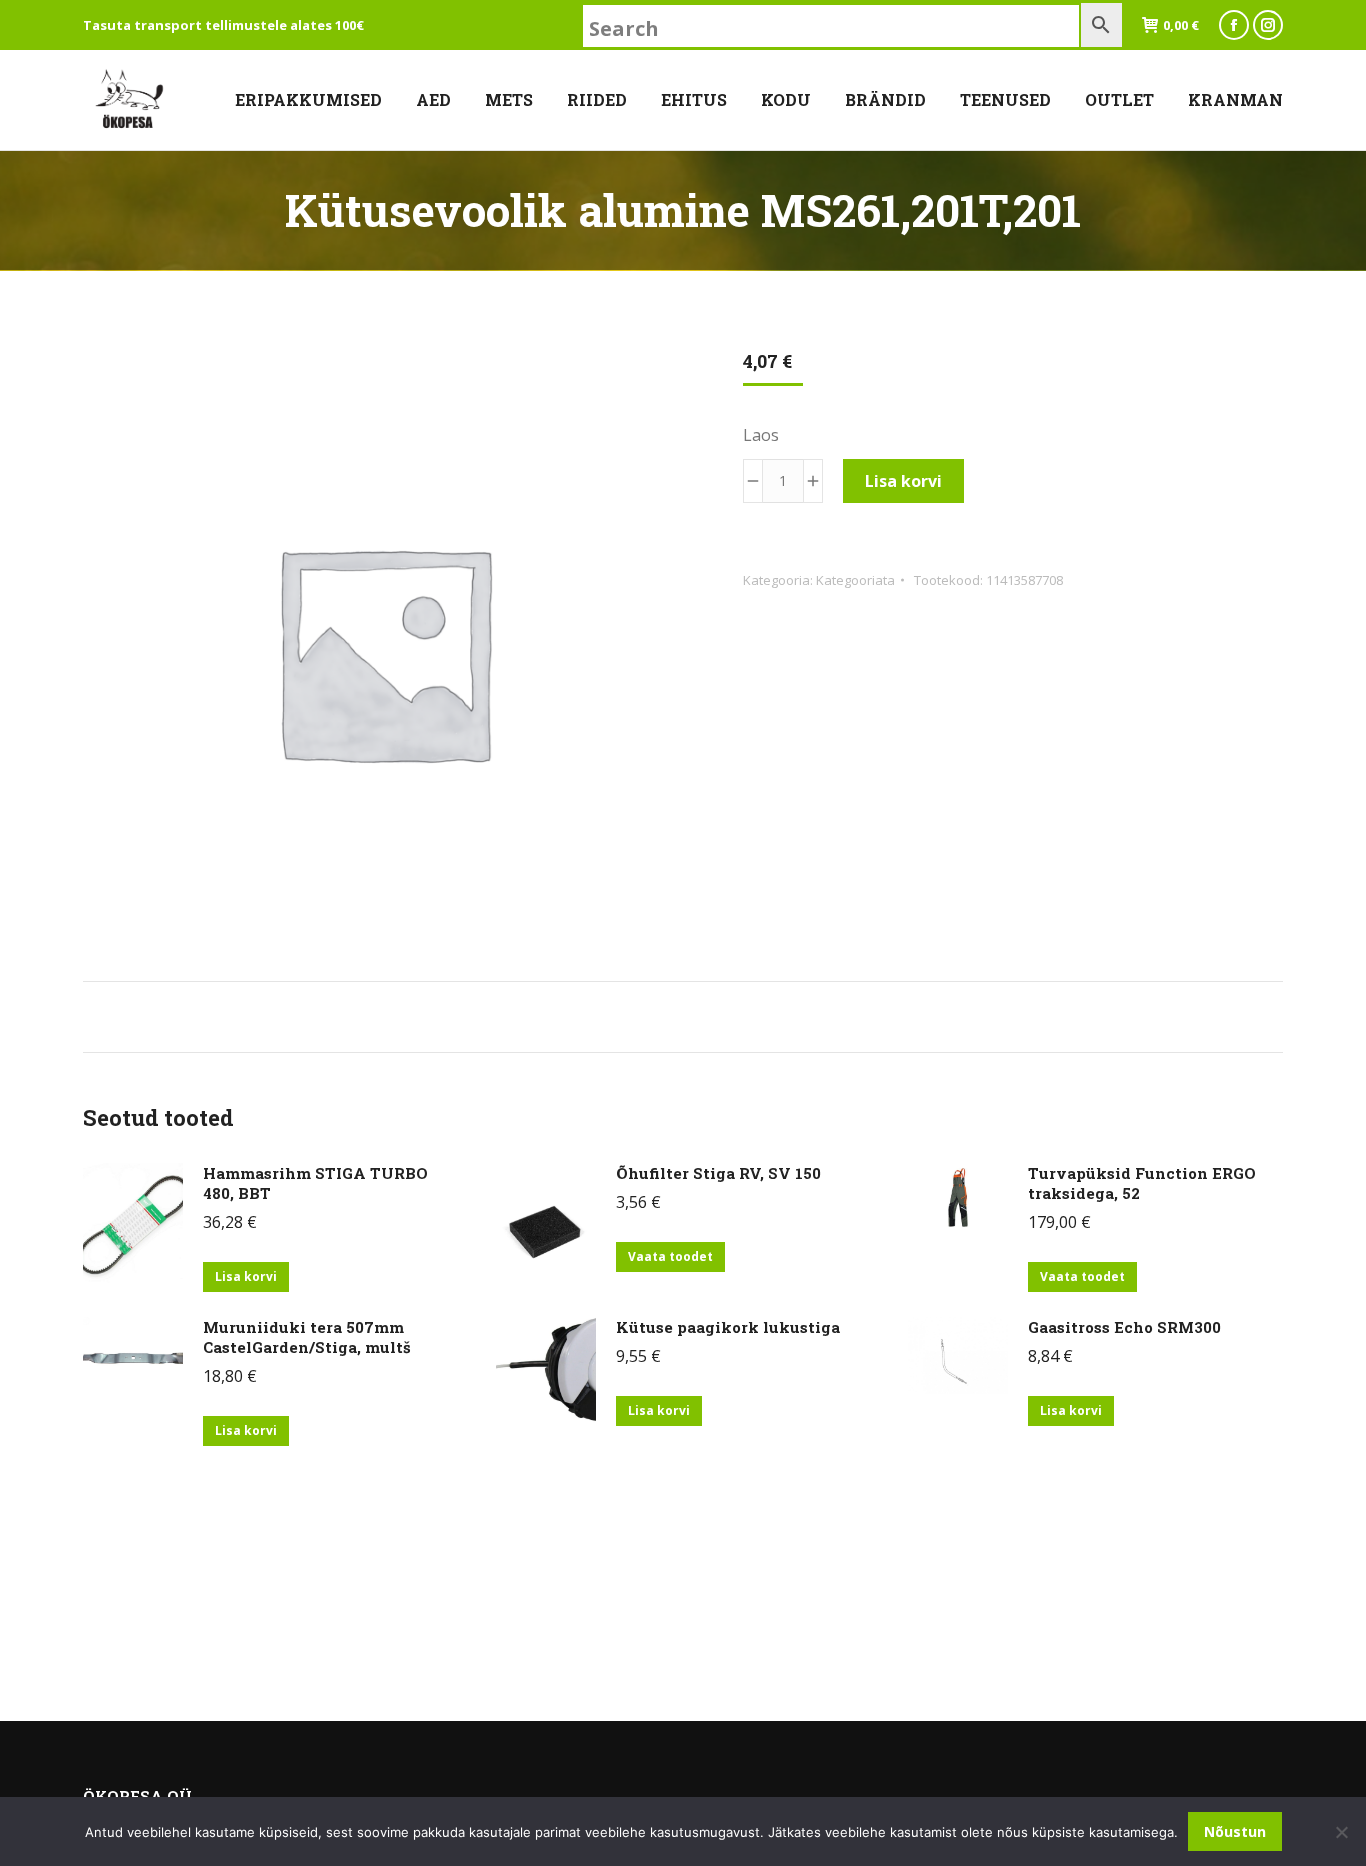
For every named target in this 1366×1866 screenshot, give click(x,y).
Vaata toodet (670, 1256)
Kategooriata (855, 580)
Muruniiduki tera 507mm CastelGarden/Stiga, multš (307, 1337)
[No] (1341, 1832)
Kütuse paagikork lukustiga (728, 1327)
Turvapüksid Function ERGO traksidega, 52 (1142, 1183)
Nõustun (1235, 1831)
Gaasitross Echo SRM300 (1124, 1327)
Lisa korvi (903, 481)
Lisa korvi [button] (246, 1276)
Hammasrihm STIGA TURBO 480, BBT (315, 1183)
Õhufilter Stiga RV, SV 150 (718, 1173)
